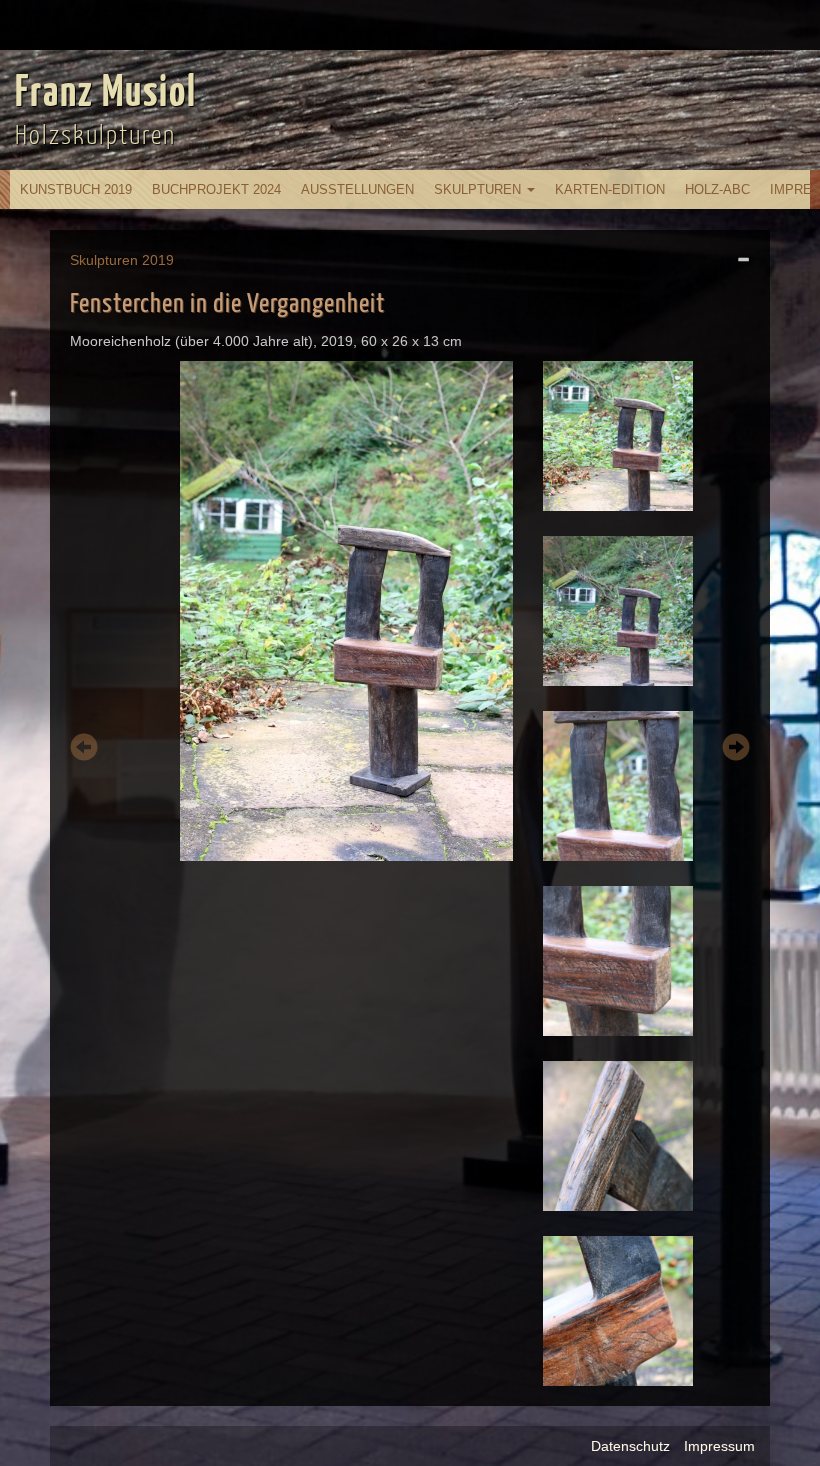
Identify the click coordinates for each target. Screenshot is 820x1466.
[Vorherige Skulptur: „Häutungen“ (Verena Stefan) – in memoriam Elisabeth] (84, 750)
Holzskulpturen (95, 136)
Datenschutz (630, 1446)
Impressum (719, 1446)
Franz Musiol (106, 94)
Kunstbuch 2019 (76, 189)
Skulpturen (479, 189)
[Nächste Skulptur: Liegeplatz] (736, 750)
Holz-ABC (717, 189)
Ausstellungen (357, 189)
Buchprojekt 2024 (216, 189)
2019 (158, 260)
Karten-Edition (610, 189)
